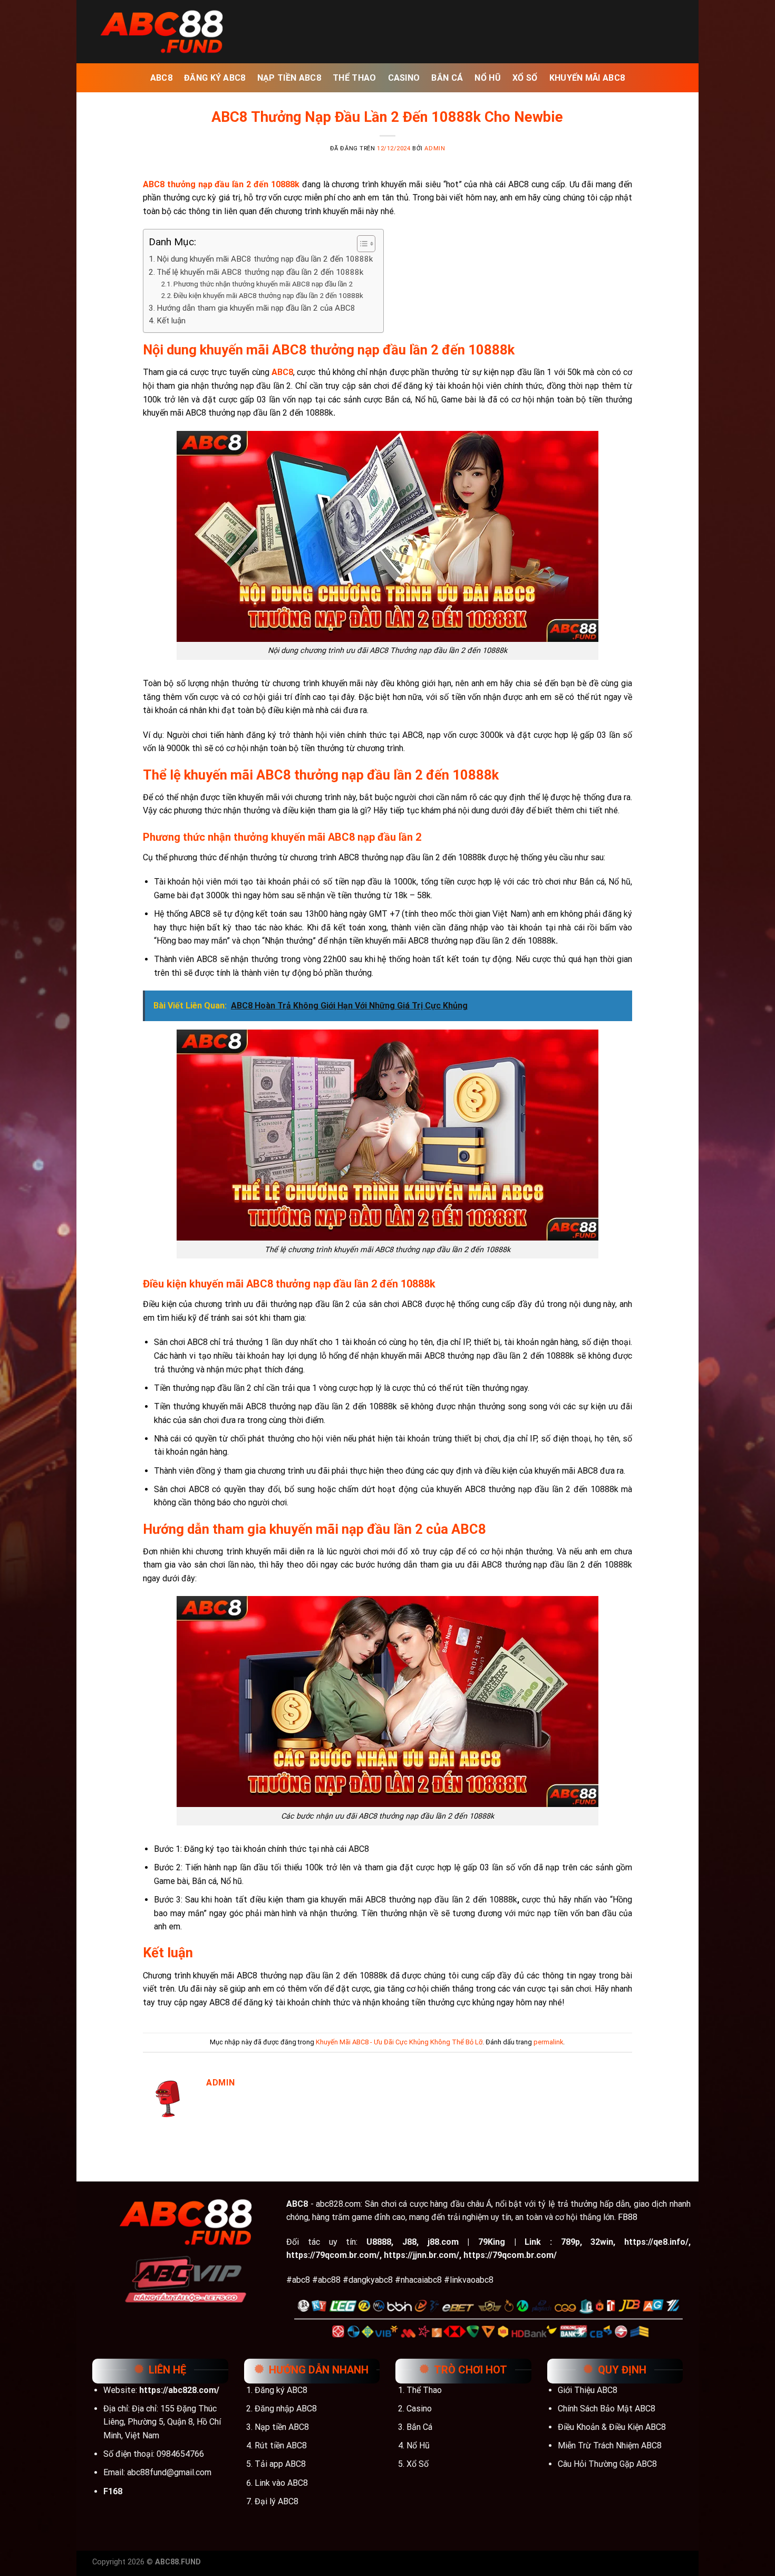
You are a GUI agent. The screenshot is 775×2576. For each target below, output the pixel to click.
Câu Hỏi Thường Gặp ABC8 (607, 2464)
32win (602, 2242)
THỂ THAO (355, 78)
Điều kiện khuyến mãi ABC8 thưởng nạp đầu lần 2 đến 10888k (268, 295)
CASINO (404, 78)
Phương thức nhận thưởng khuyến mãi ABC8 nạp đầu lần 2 (263, 284)
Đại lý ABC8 (277, 2501)
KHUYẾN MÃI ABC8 (587, 78)
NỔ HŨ (488, 78)
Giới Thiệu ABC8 (588, 2390)
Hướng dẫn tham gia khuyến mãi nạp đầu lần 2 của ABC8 (256, 308)
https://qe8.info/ (656, 2242)
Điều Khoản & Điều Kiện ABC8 (612, 2427)
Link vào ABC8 (281, 2483)
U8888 (379, 2242)
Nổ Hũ (418, 2445)
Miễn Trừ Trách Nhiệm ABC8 (610, 2445)
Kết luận (171, 321)
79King (492, 2242)
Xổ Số (418, 2464)
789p (570, 2242)
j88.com (443, 2242)
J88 (409, 2242)
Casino (419, 2409)
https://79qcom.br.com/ (333, 2255)
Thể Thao (424, 2390)
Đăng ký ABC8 (281, 2390)
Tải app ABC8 (280, 2464)
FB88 (628, 2217)
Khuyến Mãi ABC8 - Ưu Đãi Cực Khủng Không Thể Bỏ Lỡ (399, 2042)
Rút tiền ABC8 (281, 2445)
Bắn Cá (419, 2427)
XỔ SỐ (525, 78)
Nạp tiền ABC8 (282, 2427)
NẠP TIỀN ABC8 (289, 78)
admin (435, 148)
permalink (548, 2042)
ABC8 (161, 78)
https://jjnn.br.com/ (422, 2255)
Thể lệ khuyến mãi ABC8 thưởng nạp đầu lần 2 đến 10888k (260, 272)
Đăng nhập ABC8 (286, 2409)
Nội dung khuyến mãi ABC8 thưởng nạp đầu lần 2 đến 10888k (265, 259)
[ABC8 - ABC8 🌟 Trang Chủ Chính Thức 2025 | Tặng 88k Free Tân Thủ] (161, 31)
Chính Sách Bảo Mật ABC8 (607, 2409)
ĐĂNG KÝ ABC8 (215, 78)
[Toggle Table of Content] (361, 244)
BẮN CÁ (447, 78)
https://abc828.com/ (179, 2390)
